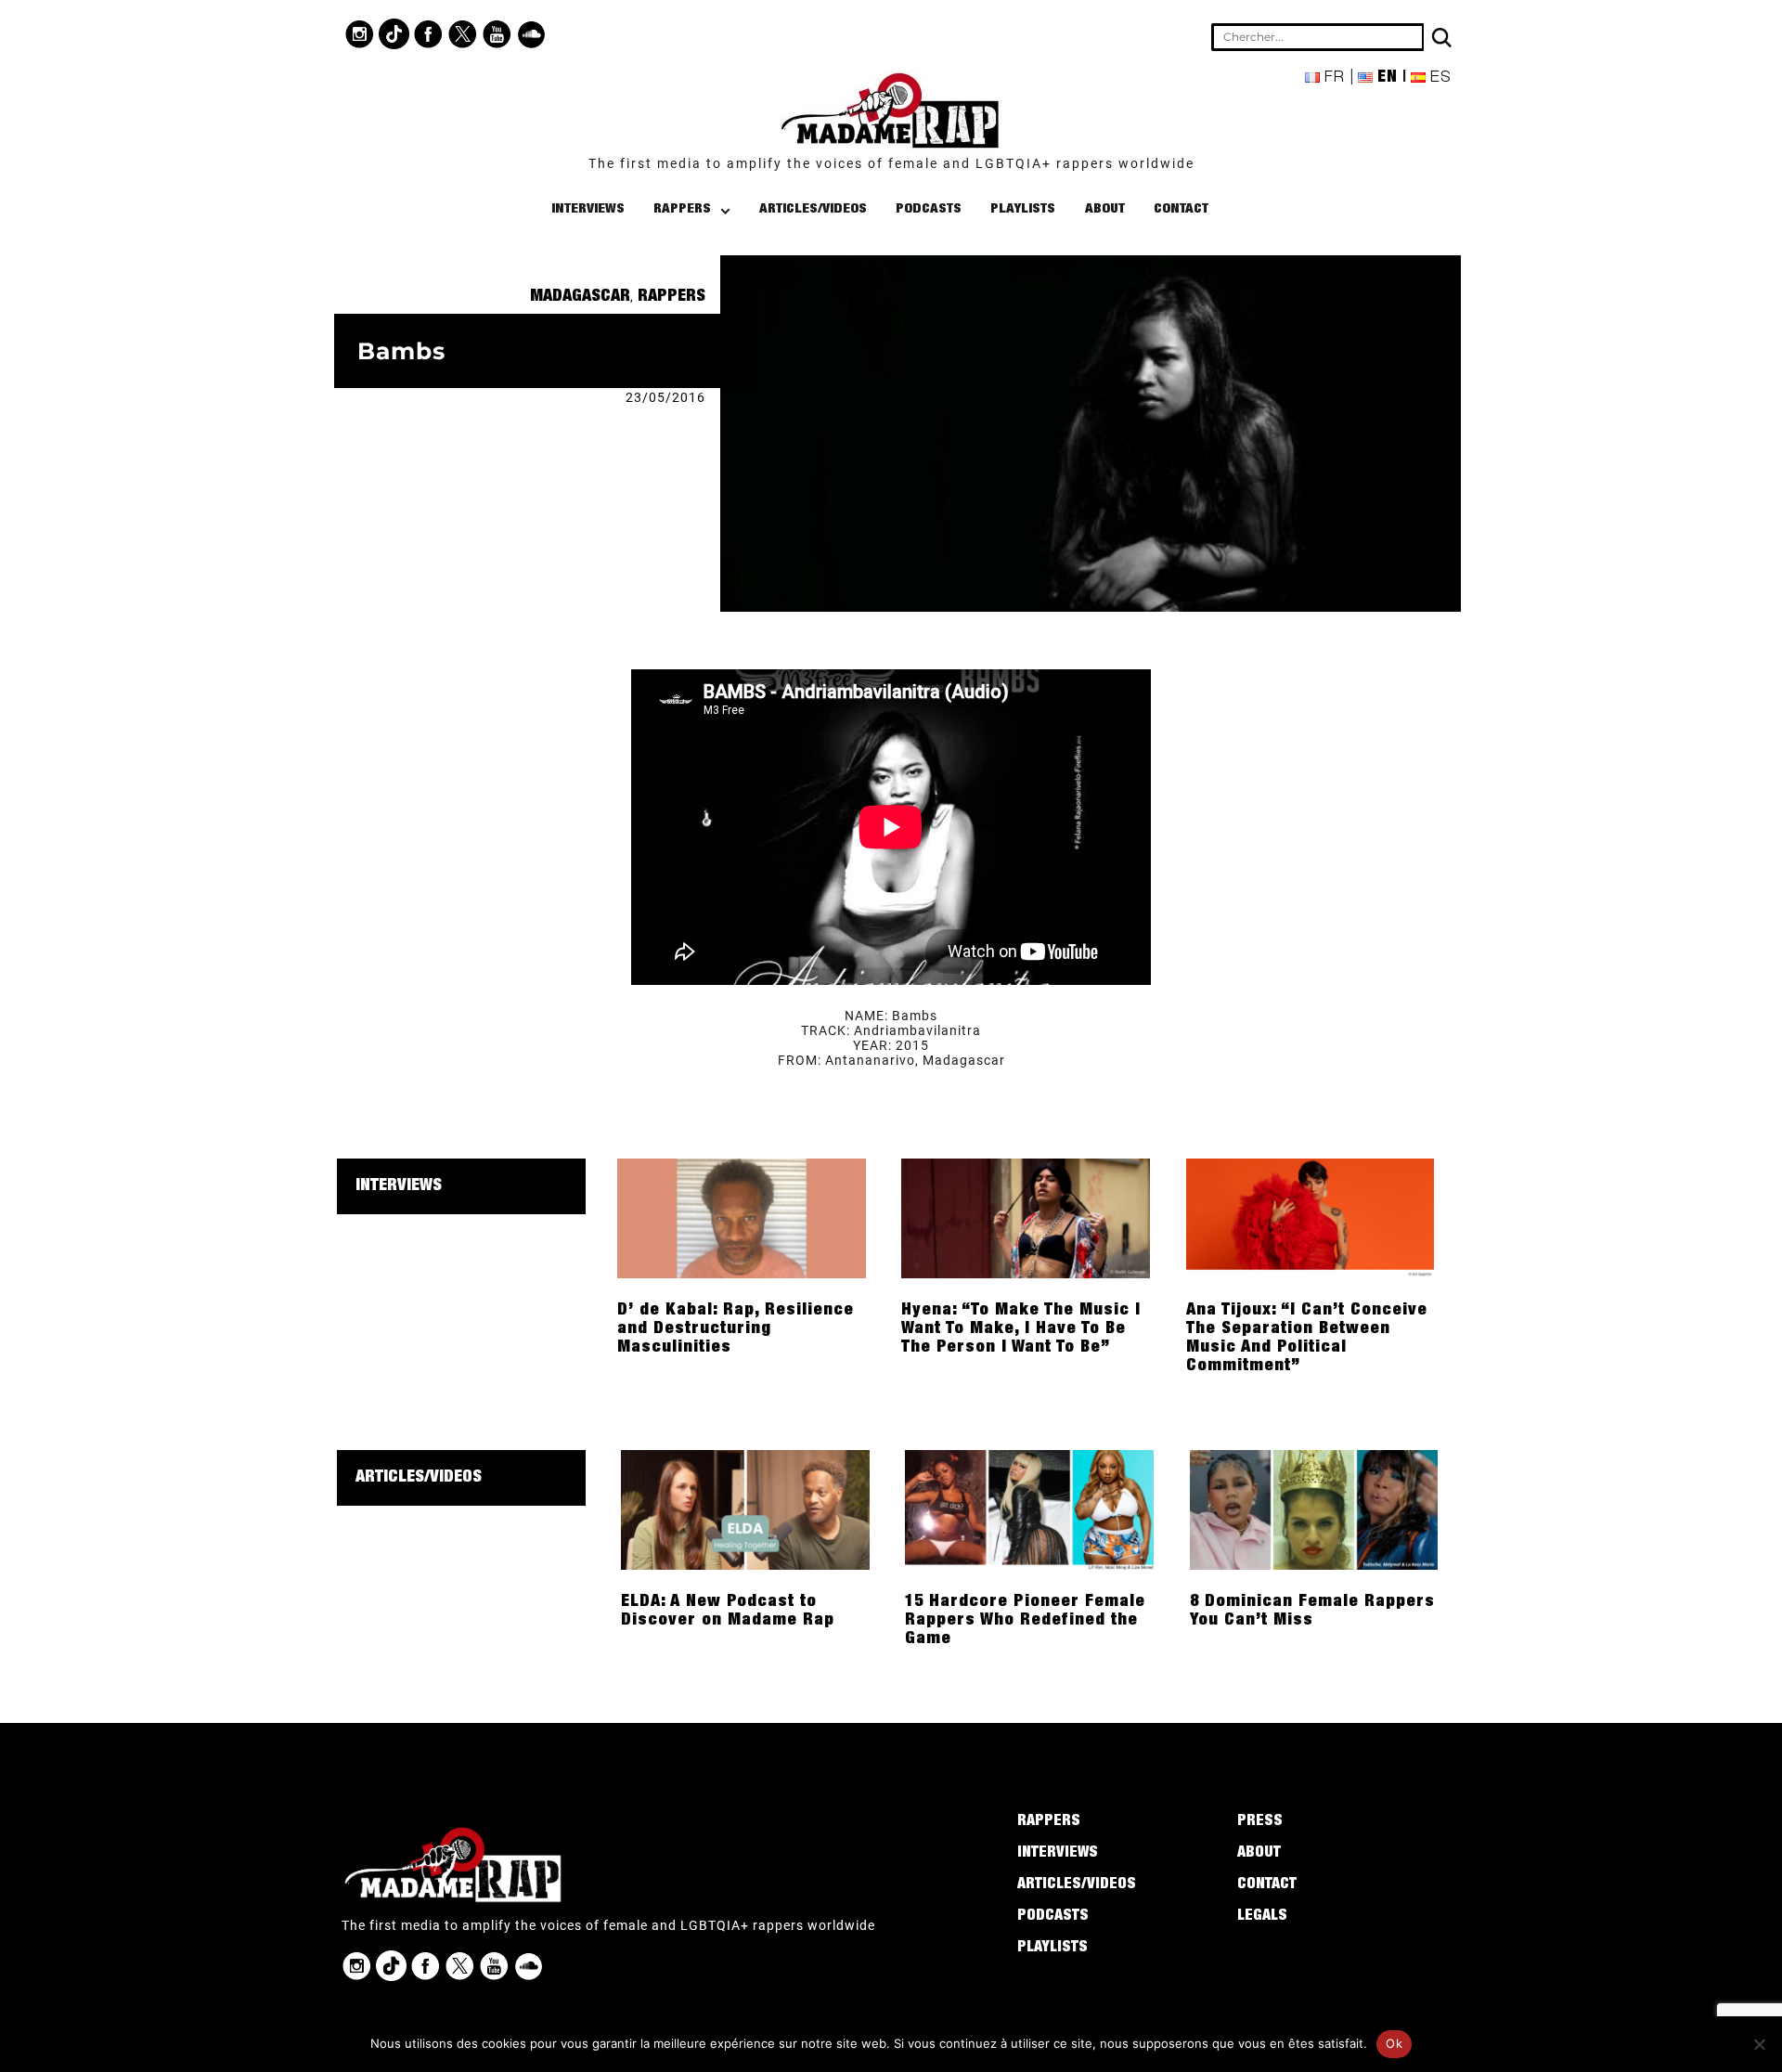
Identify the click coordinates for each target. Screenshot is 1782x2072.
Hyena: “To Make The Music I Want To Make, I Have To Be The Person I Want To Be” (1021, 1329)
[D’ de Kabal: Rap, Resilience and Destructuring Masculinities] (742, 1217)
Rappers (682, 209)
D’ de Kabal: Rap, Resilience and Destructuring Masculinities (736, 1329)
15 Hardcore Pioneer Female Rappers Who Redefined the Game (1025, 1621)
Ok (1394, 2043)
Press (1260, 1822)
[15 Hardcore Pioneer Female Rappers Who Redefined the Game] (1029, 1509)
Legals (1262, 1917)
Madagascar (580, 297)
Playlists (1023, 209)
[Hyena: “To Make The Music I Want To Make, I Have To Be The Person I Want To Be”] (1026, 1217)
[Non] (1759, 2044)
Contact (1181, 209)
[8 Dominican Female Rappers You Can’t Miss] (1314, 1509)
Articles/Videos (813, 209)
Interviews (588, 209)
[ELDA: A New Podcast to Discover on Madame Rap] (745, 1509)
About (1105, 209)
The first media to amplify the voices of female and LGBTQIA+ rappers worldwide (891, 163)
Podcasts (929, 209)
